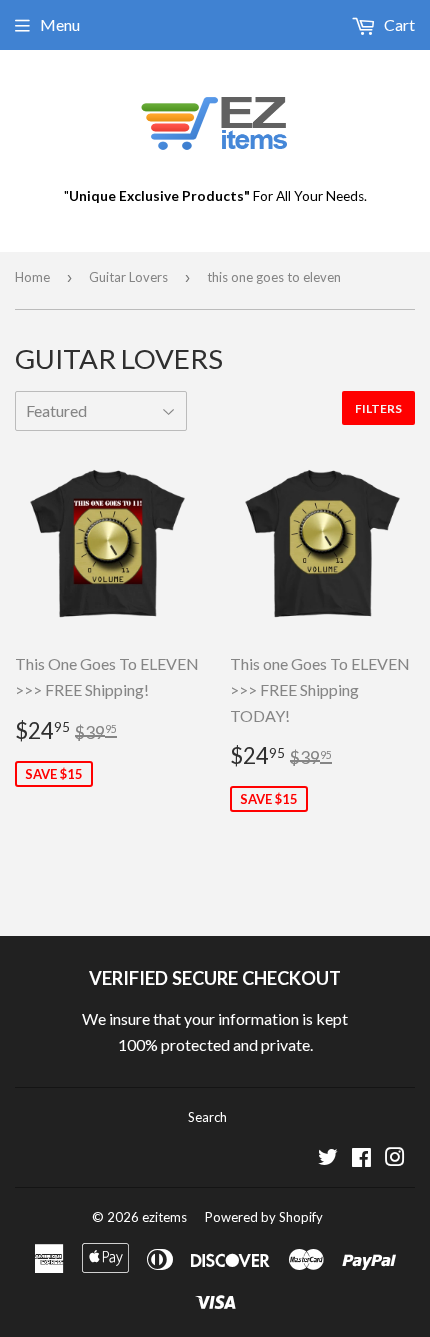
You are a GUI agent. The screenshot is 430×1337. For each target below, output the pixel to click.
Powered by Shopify (264, 1217)
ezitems (164, 1217)
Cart (398, 24)
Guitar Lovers (128, 277)
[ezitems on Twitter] (328, 1158)
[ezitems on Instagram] (395, 1158)
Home (32, 277)
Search (207, 1117)
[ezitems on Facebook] (361, 1158)
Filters (378, 408)
